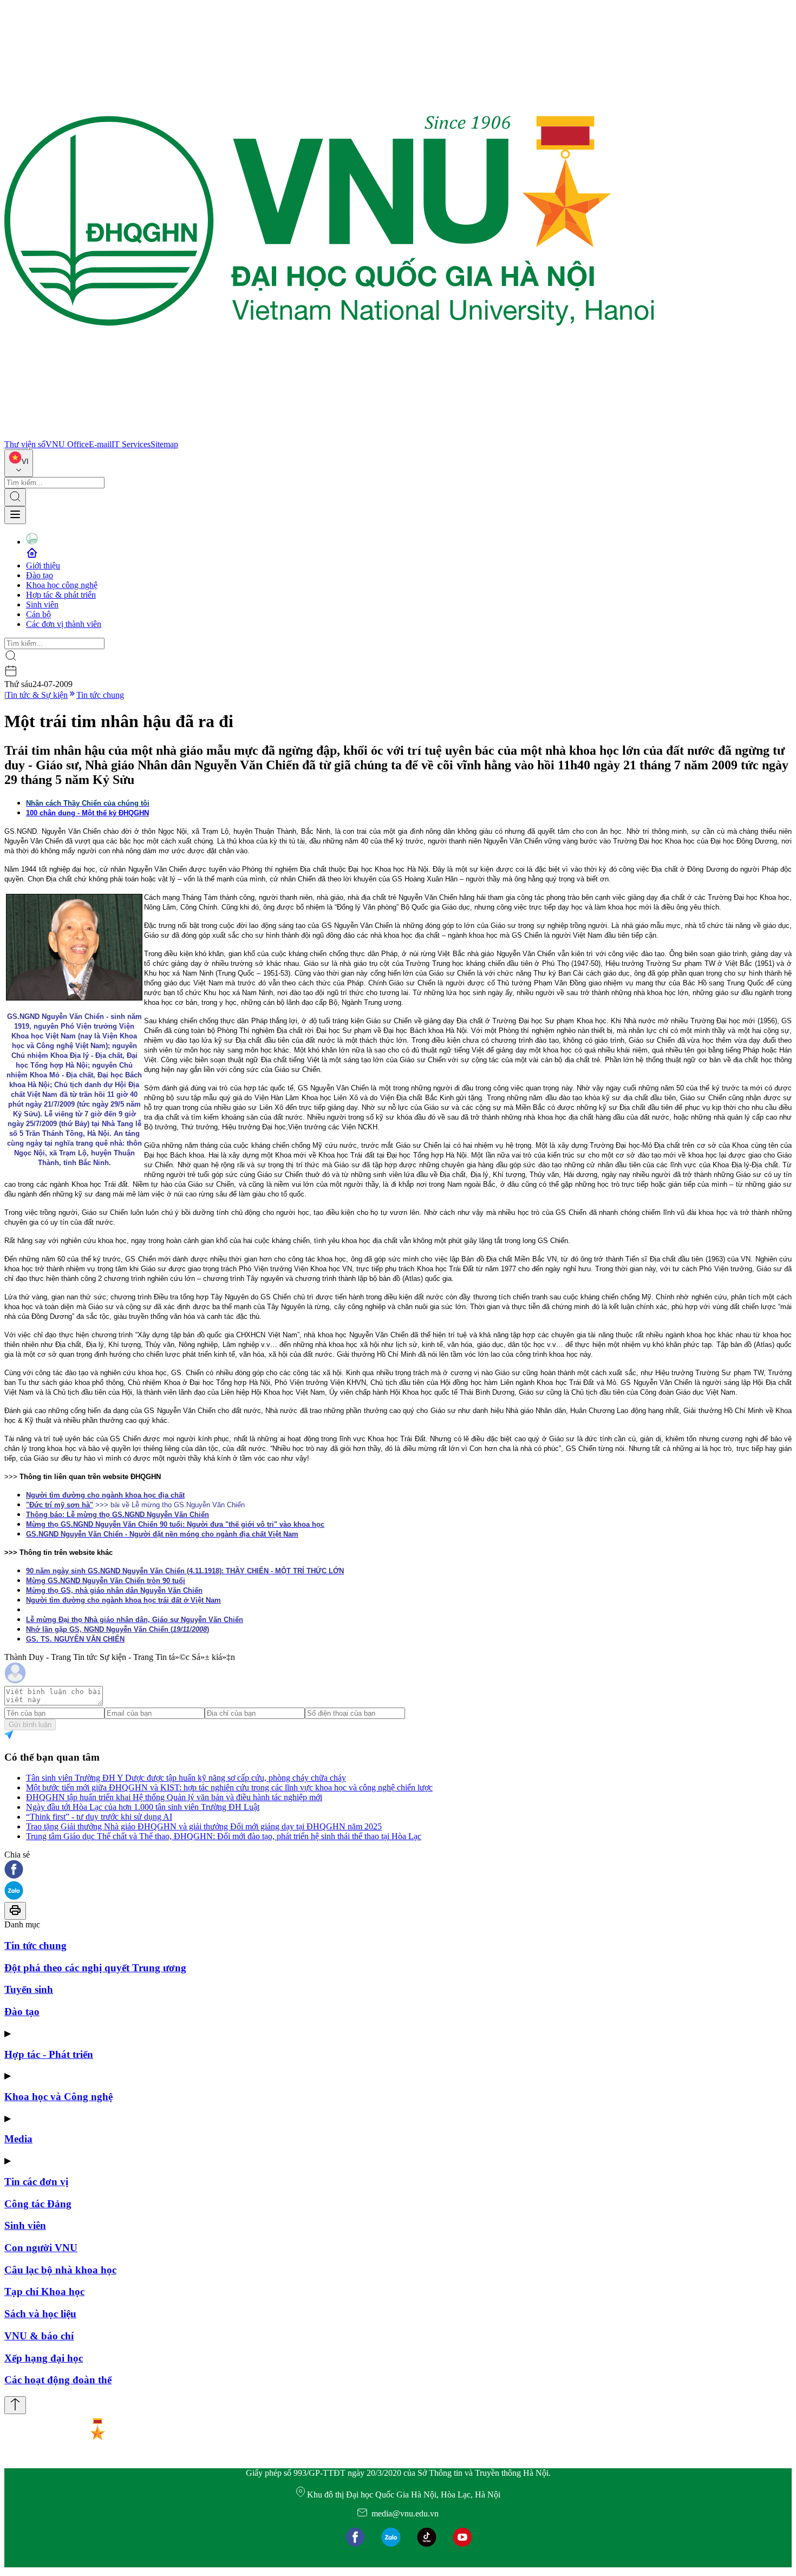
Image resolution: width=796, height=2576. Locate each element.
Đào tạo (40, 575)
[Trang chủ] (329, 434)
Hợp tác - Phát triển (49, 2054)
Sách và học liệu (40, 2314)
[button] (398, 1870)
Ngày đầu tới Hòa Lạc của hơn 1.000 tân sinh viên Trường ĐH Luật (143, 1807)
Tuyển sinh (29, 1989)
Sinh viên (42, 604)
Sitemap (164, 444)
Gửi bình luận (30, 1725)
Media (18, 2139)
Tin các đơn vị (36, 2182)
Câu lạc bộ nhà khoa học (60, 2270)
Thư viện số (25, 444)
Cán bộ (38, 614)
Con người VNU (41, 2248)
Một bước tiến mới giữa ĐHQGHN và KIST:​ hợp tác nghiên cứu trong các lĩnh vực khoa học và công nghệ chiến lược (229, 1787)
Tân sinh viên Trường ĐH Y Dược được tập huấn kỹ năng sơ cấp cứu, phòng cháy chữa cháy (186, 1778)
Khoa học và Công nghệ (58, 2097)
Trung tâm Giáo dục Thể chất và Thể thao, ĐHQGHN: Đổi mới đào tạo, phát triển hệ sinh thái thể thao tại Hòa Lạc (224, 1836)
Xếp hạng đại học (44, 2358)
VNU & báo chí (39, 2336)
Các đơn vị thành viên (64, 624)
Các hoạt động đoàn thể (58, 2380)
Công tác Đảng (38, 2204)
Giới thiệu (43, 565)
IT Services (131, 444)
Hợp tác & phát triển (61, 595)
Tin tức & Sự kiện (37, 695)
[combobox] (19, 463)
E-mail (100, 444)
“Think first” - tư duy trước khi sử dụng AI (99, 1817)
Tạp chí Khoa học (44, 2291)
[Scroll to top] (15, 2405)
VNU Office (67, 444)
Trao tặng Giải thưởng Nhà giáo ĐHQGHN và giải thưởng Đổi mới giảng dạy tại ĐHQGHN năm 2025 (204, 1826)
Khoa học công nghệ (62, 585)
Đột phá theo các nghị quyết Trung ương (95, 1968)
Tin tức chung (100, 695)
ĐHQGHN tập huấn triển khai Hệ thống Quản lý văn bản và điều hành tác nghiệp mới (174, 1797)
